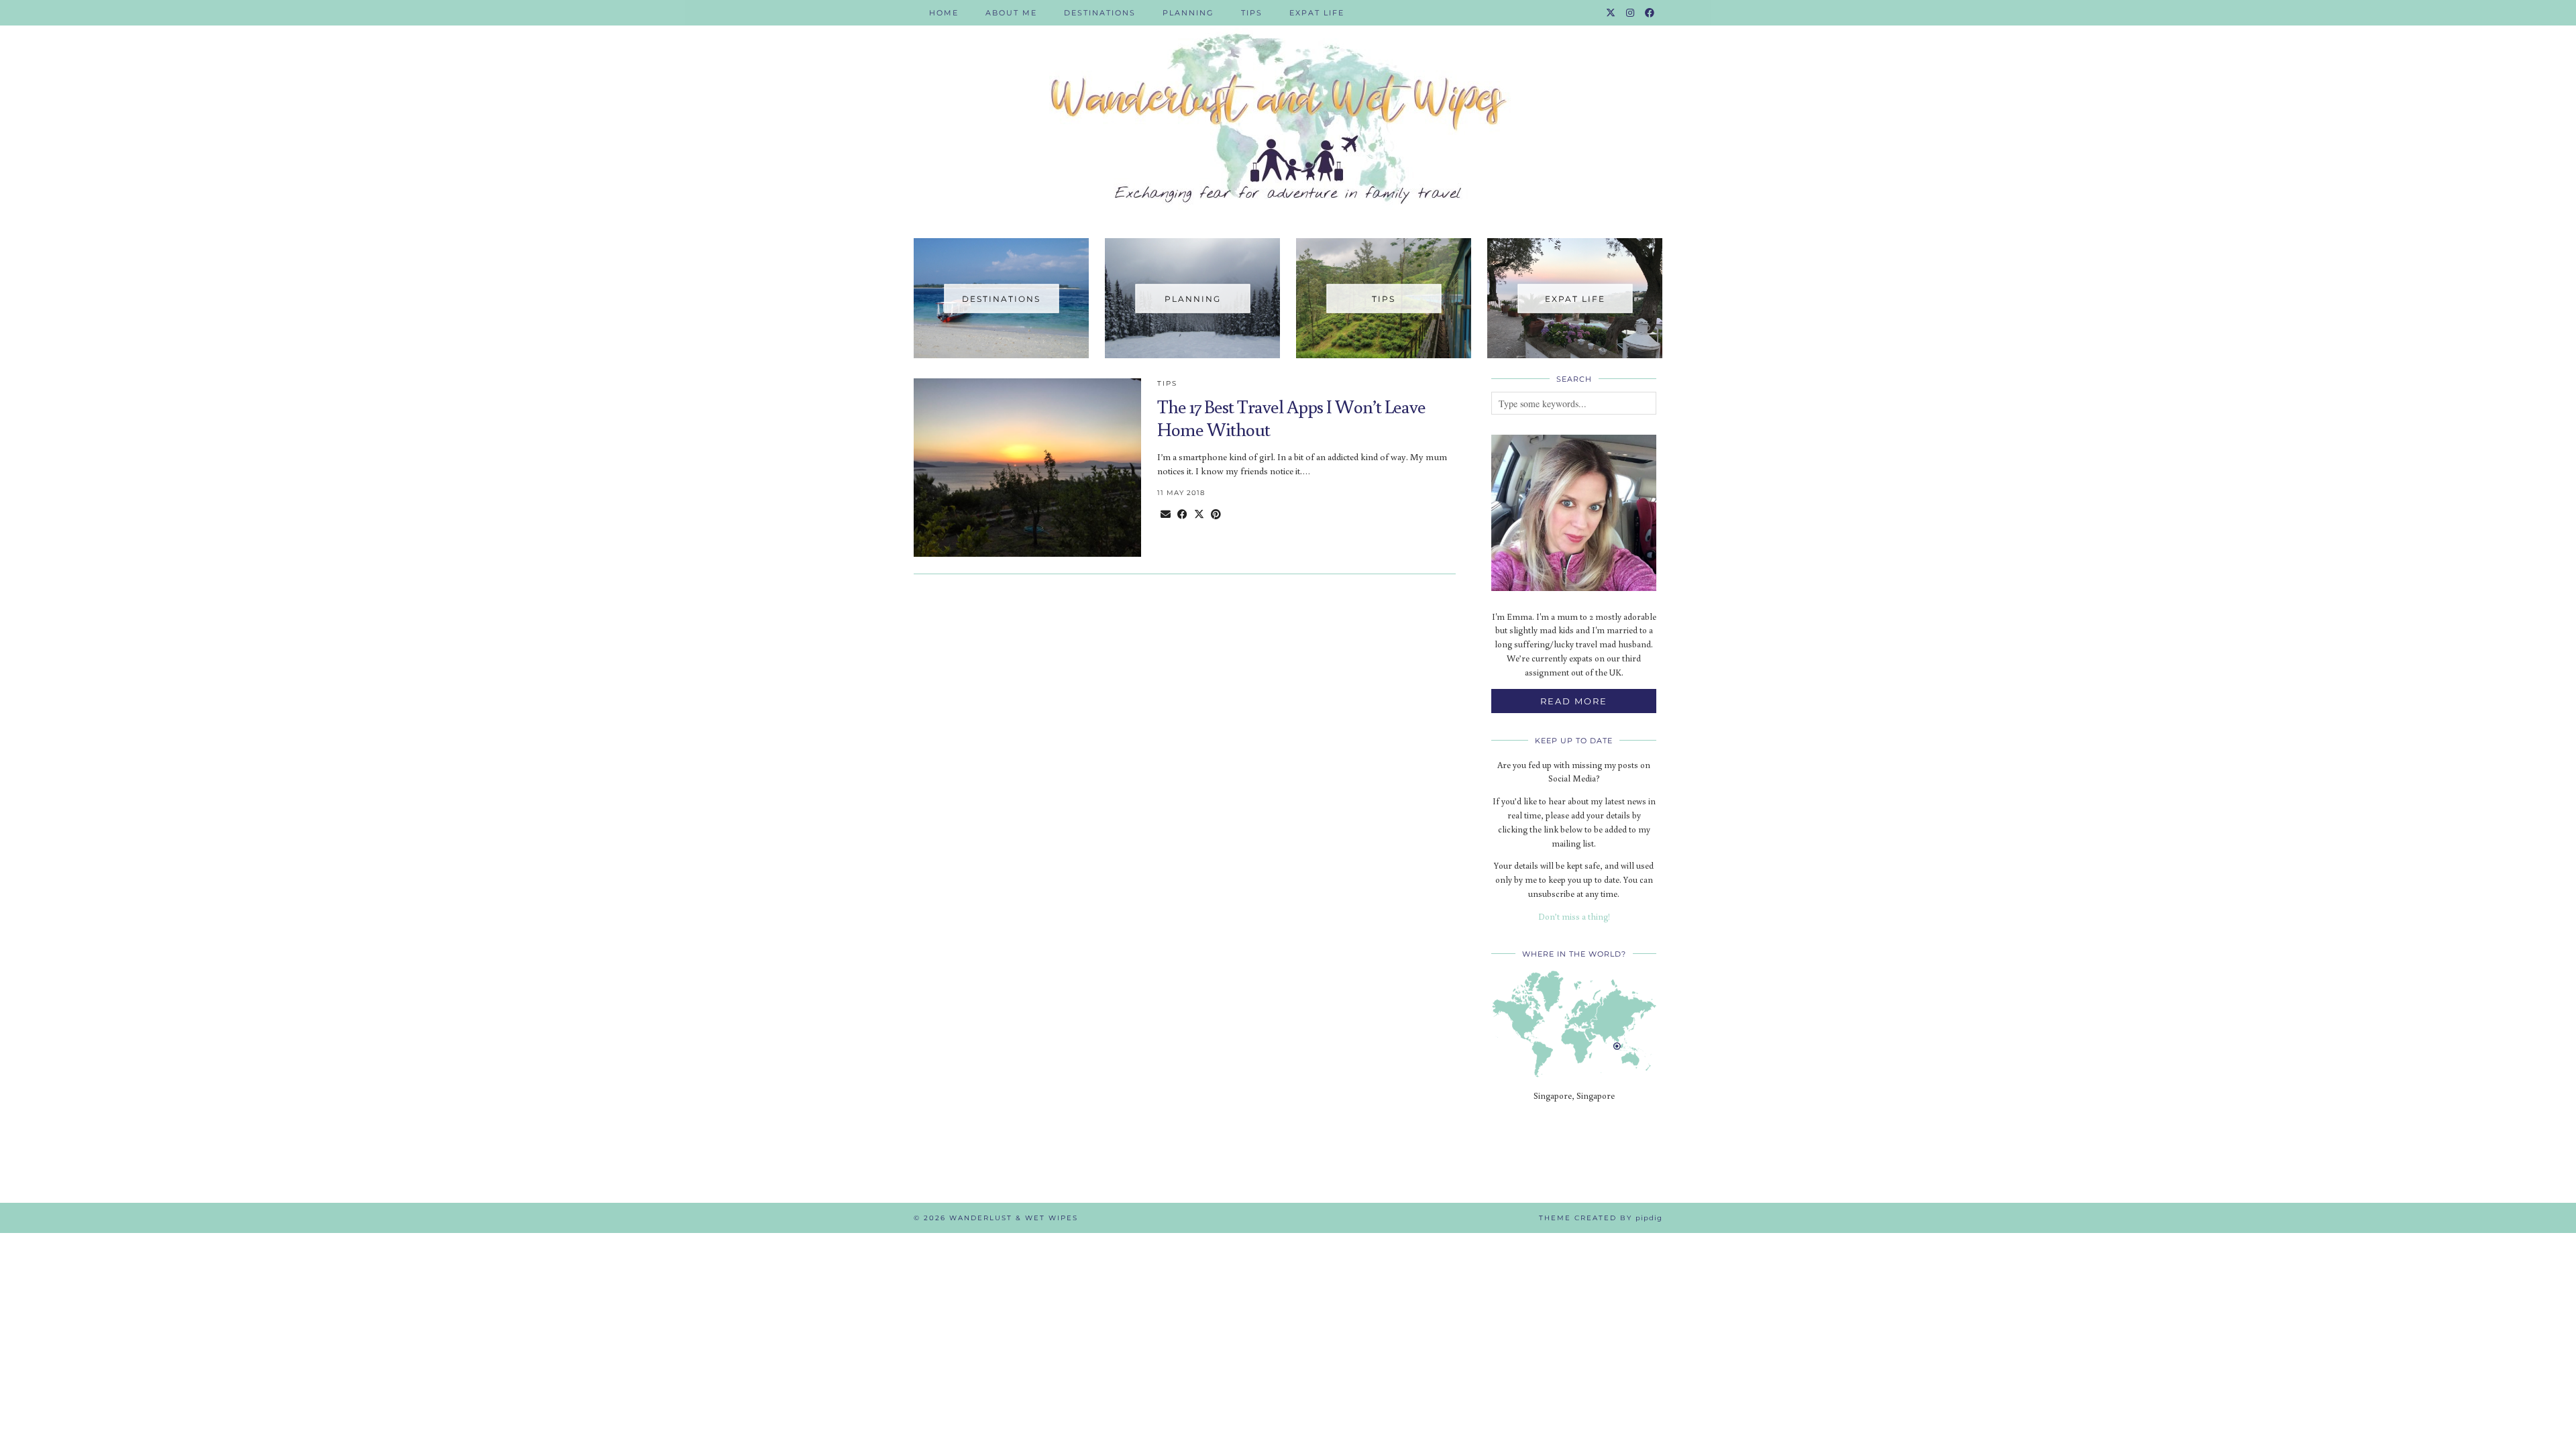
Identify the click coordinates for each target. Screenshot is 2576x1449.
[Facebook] (1650, 13)
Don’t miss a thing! (1574, 917)
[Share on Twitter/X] (1199, 514)
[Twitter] (1611, 13)
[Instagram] (1631, 13)
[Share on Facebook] (1182, 514)
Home (944, 13)
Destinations (1100, 13)
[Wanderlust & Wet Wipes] (1288, 109)
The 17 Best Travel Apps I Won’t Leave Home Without (1291, 418)
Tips (1252, 13)
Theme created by (1601, 1218)
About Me (1011, 13)
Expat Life (1317, 13)
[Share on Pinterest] (1216, 514)
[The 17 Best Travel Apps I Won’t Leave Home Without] (1027, 468)
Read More (1574, 701)
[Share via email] (1166, 514)
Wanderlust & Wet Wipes (1014, 1218)
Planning (1188, 13)
